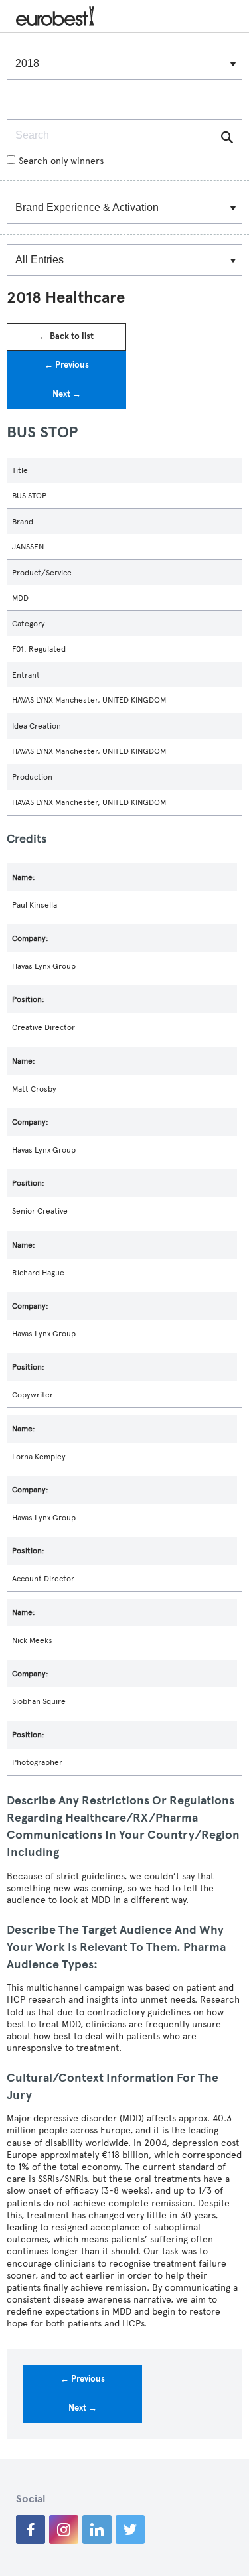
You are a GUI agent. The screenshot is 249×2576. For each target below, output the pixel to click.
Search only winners (61, 161)
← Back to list (66, 336)
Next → (67, 394)
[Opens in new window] (31, 2530)
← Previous (67, 365)
